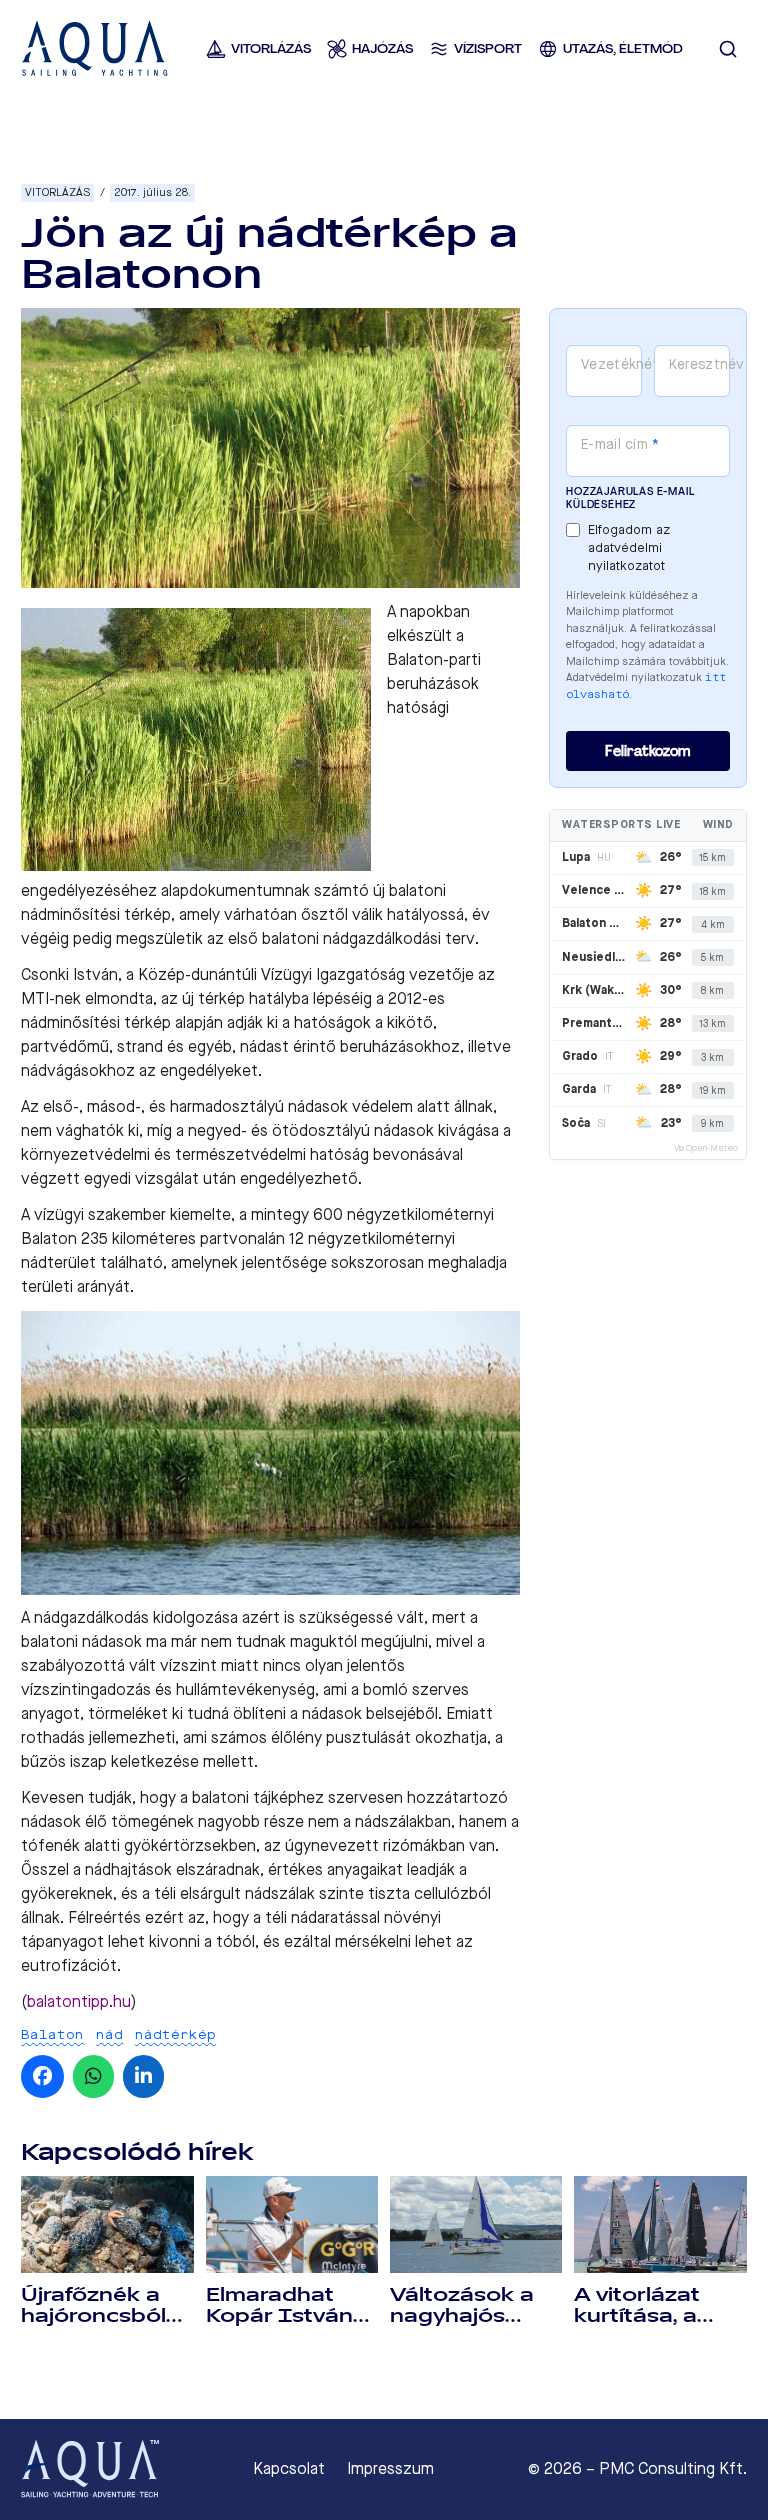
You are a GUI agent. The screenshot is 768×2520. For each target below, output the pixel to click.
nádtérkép (175, 2034)
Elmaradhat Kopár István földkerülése (279, 2316)
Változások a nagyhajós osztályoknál (462, 2316)
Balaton (52, 2034)
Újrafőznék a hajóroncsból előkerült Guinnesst (93, 2326)
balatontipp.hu (79, 2001)
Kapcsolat (289, 2469)
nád (109, 2034)
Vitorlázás (57, 192)
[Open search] (728, 49)
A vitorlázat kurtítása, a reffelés (637, 2316)
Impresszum (390, 2469)
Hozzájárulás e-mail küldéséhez (630, 498)
